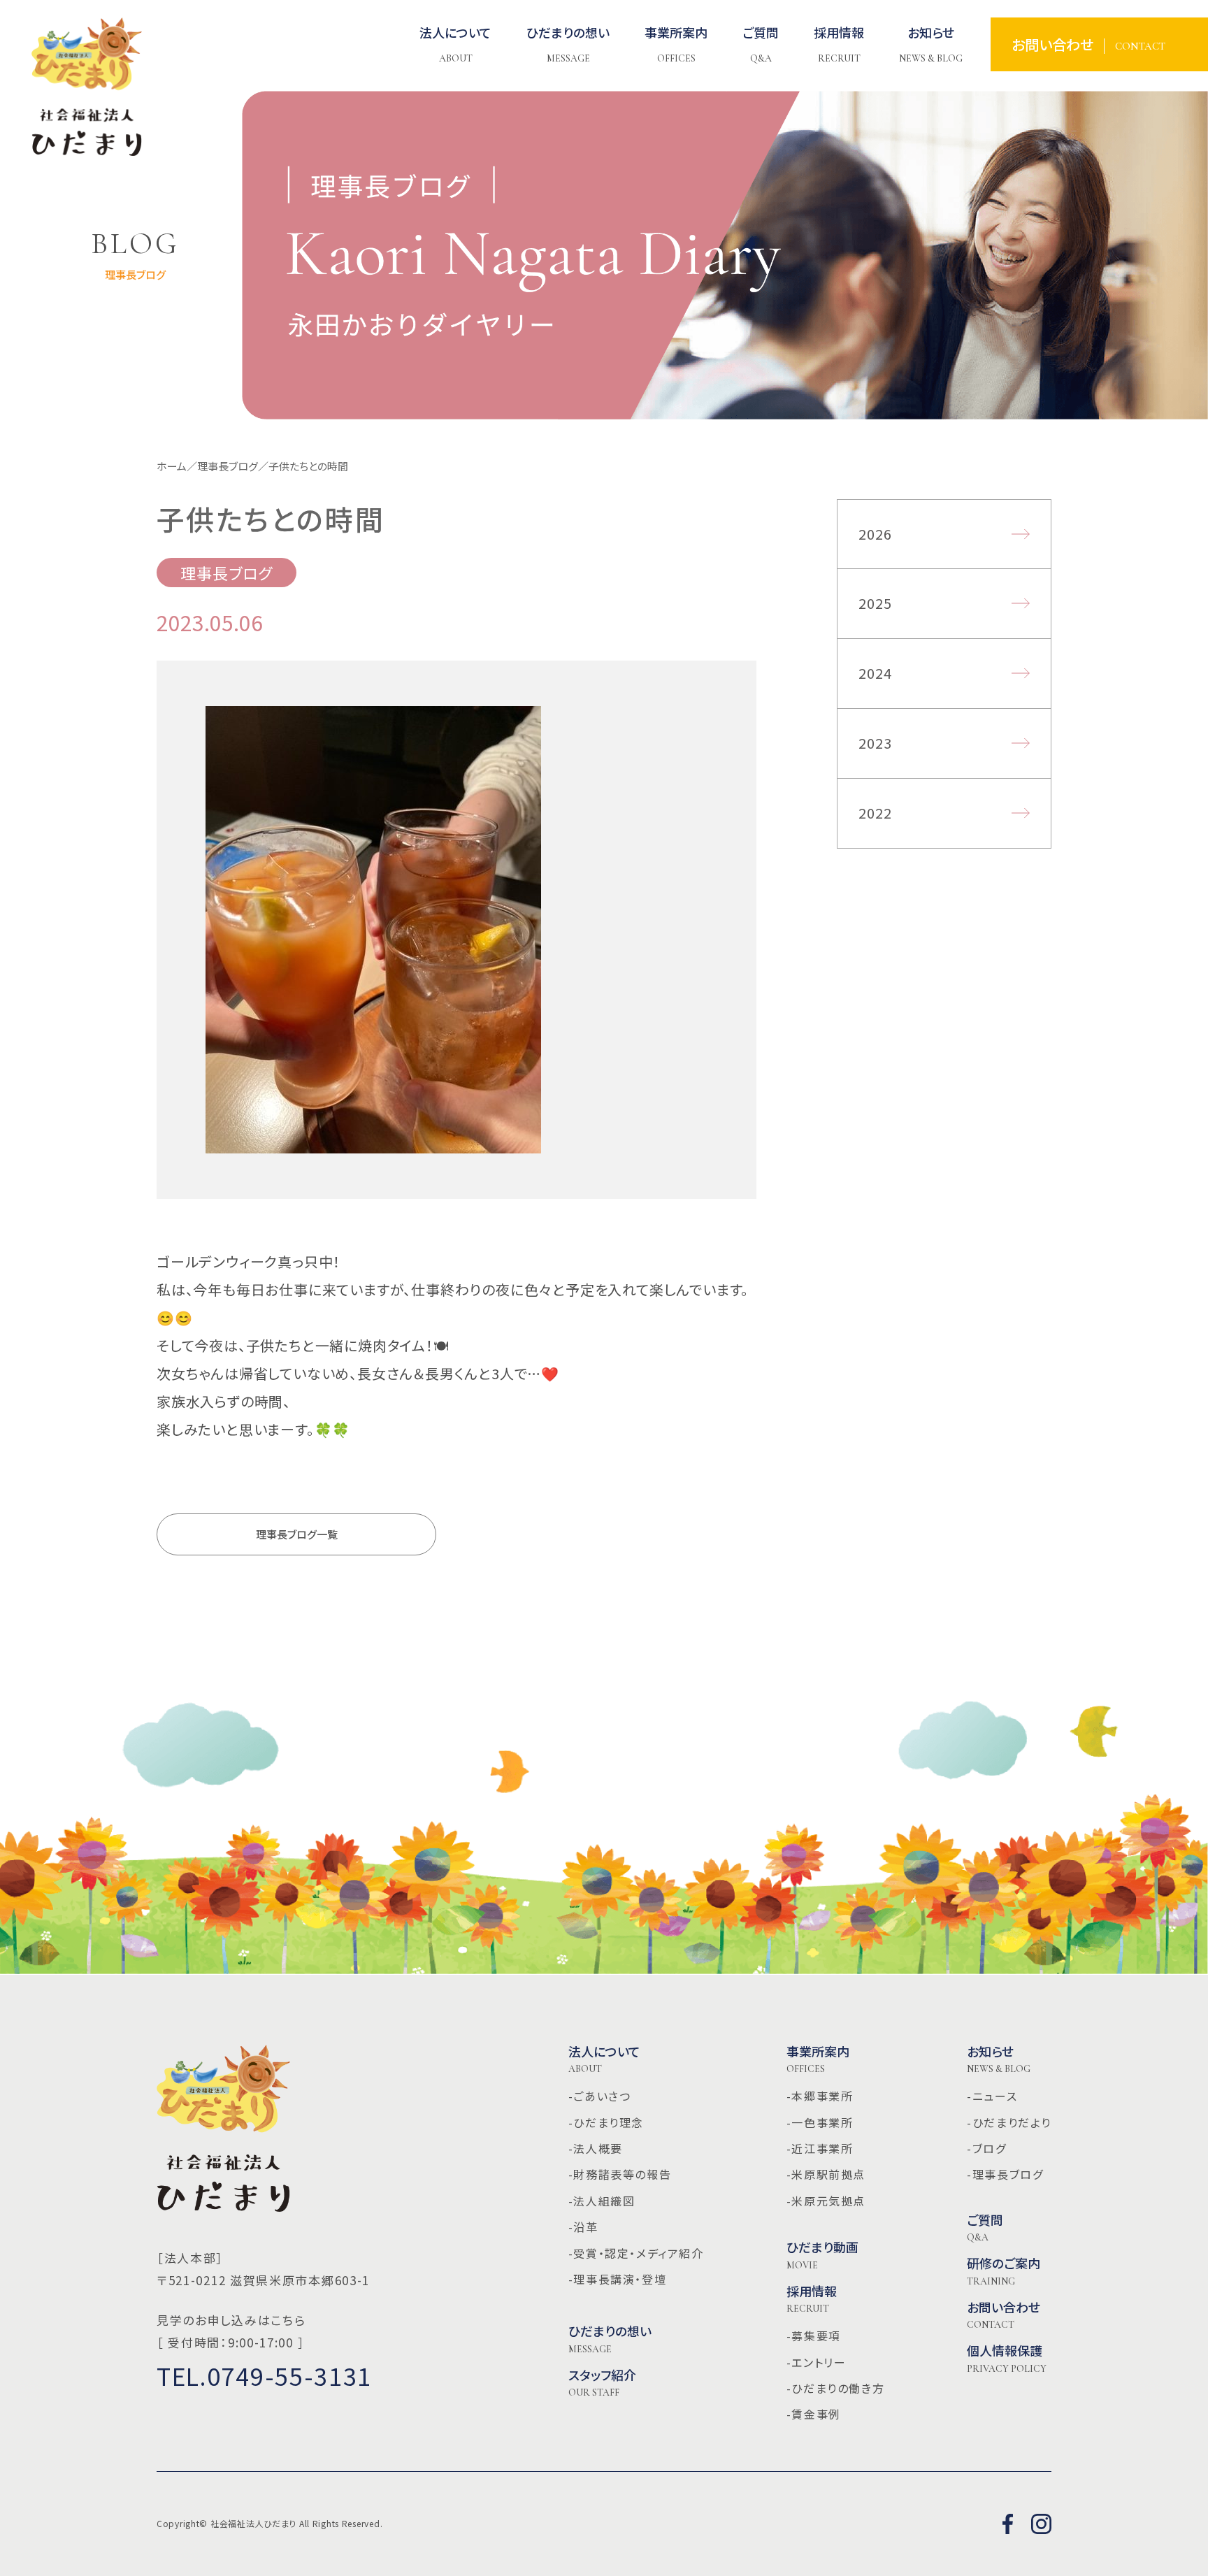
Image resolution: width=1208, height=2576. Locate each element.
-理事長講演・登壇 (617, 2279)
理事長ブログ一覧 (297, 1534)
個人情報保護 (1007, 2359)
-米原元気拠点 (826, 2201)
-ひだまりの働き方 (835, 2388)
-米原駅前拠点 (826, 2174)
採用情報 (812, 2299)
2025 (876, 603)
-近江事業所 (820, 2148)
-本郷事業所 (820, 2096)
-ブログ (986, 2148)
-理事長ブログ (1005, 2174)
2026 (876, 534)
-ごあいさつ (600, 2096)
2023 (876, 743)
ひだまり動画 (822, 2255)
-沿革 (583, 2226)
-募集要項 (814, 2336)
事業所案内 (818, 2059)
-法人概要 (596, 2148)
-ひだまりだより (1009, 2122)
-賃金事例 (814, 2414)
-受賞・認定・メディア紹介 (636, 2253)
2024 (876, 673)
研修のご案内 (1004, 2271)
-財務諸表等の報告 (620, 2174)
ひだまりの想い (610, 2339)
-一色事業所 (820, 2122)
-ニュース (992, 2096)
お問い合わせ (1004, 2315)
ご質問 (985, 2228)
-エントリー (817, 2362)
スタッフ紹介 (602, 2383)
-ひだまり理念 (606, 2122)
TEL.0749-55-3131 (264, 2376)
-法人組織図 (602, 2201)
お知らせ (999, 2059)
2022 (876, 813)
